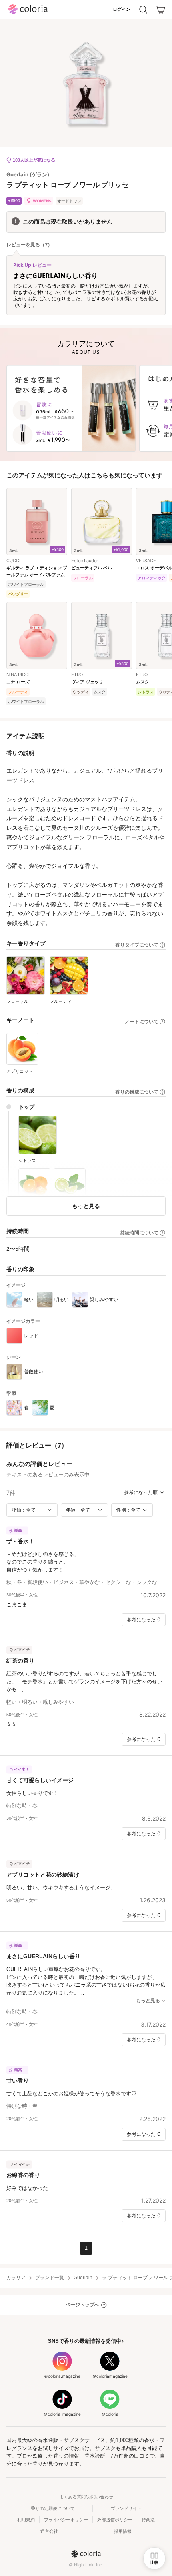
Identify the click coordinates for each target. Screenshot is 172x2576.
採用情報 (123, 2531)
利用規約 (26, 2520)
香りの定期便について (53, 2508)
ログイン (122, 9)
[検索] (143, 10)
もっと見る (86, 1206)
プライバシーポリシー (66, 2520)
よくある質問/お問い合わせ (86, 2497)
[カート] (161, 10)
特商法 (148, 2520)
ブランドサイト (126, 2508)
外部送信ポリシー (115, 2520)
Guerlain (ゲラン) (28, 174)
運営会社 (49, 2531)
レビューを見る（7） (29, 245)
